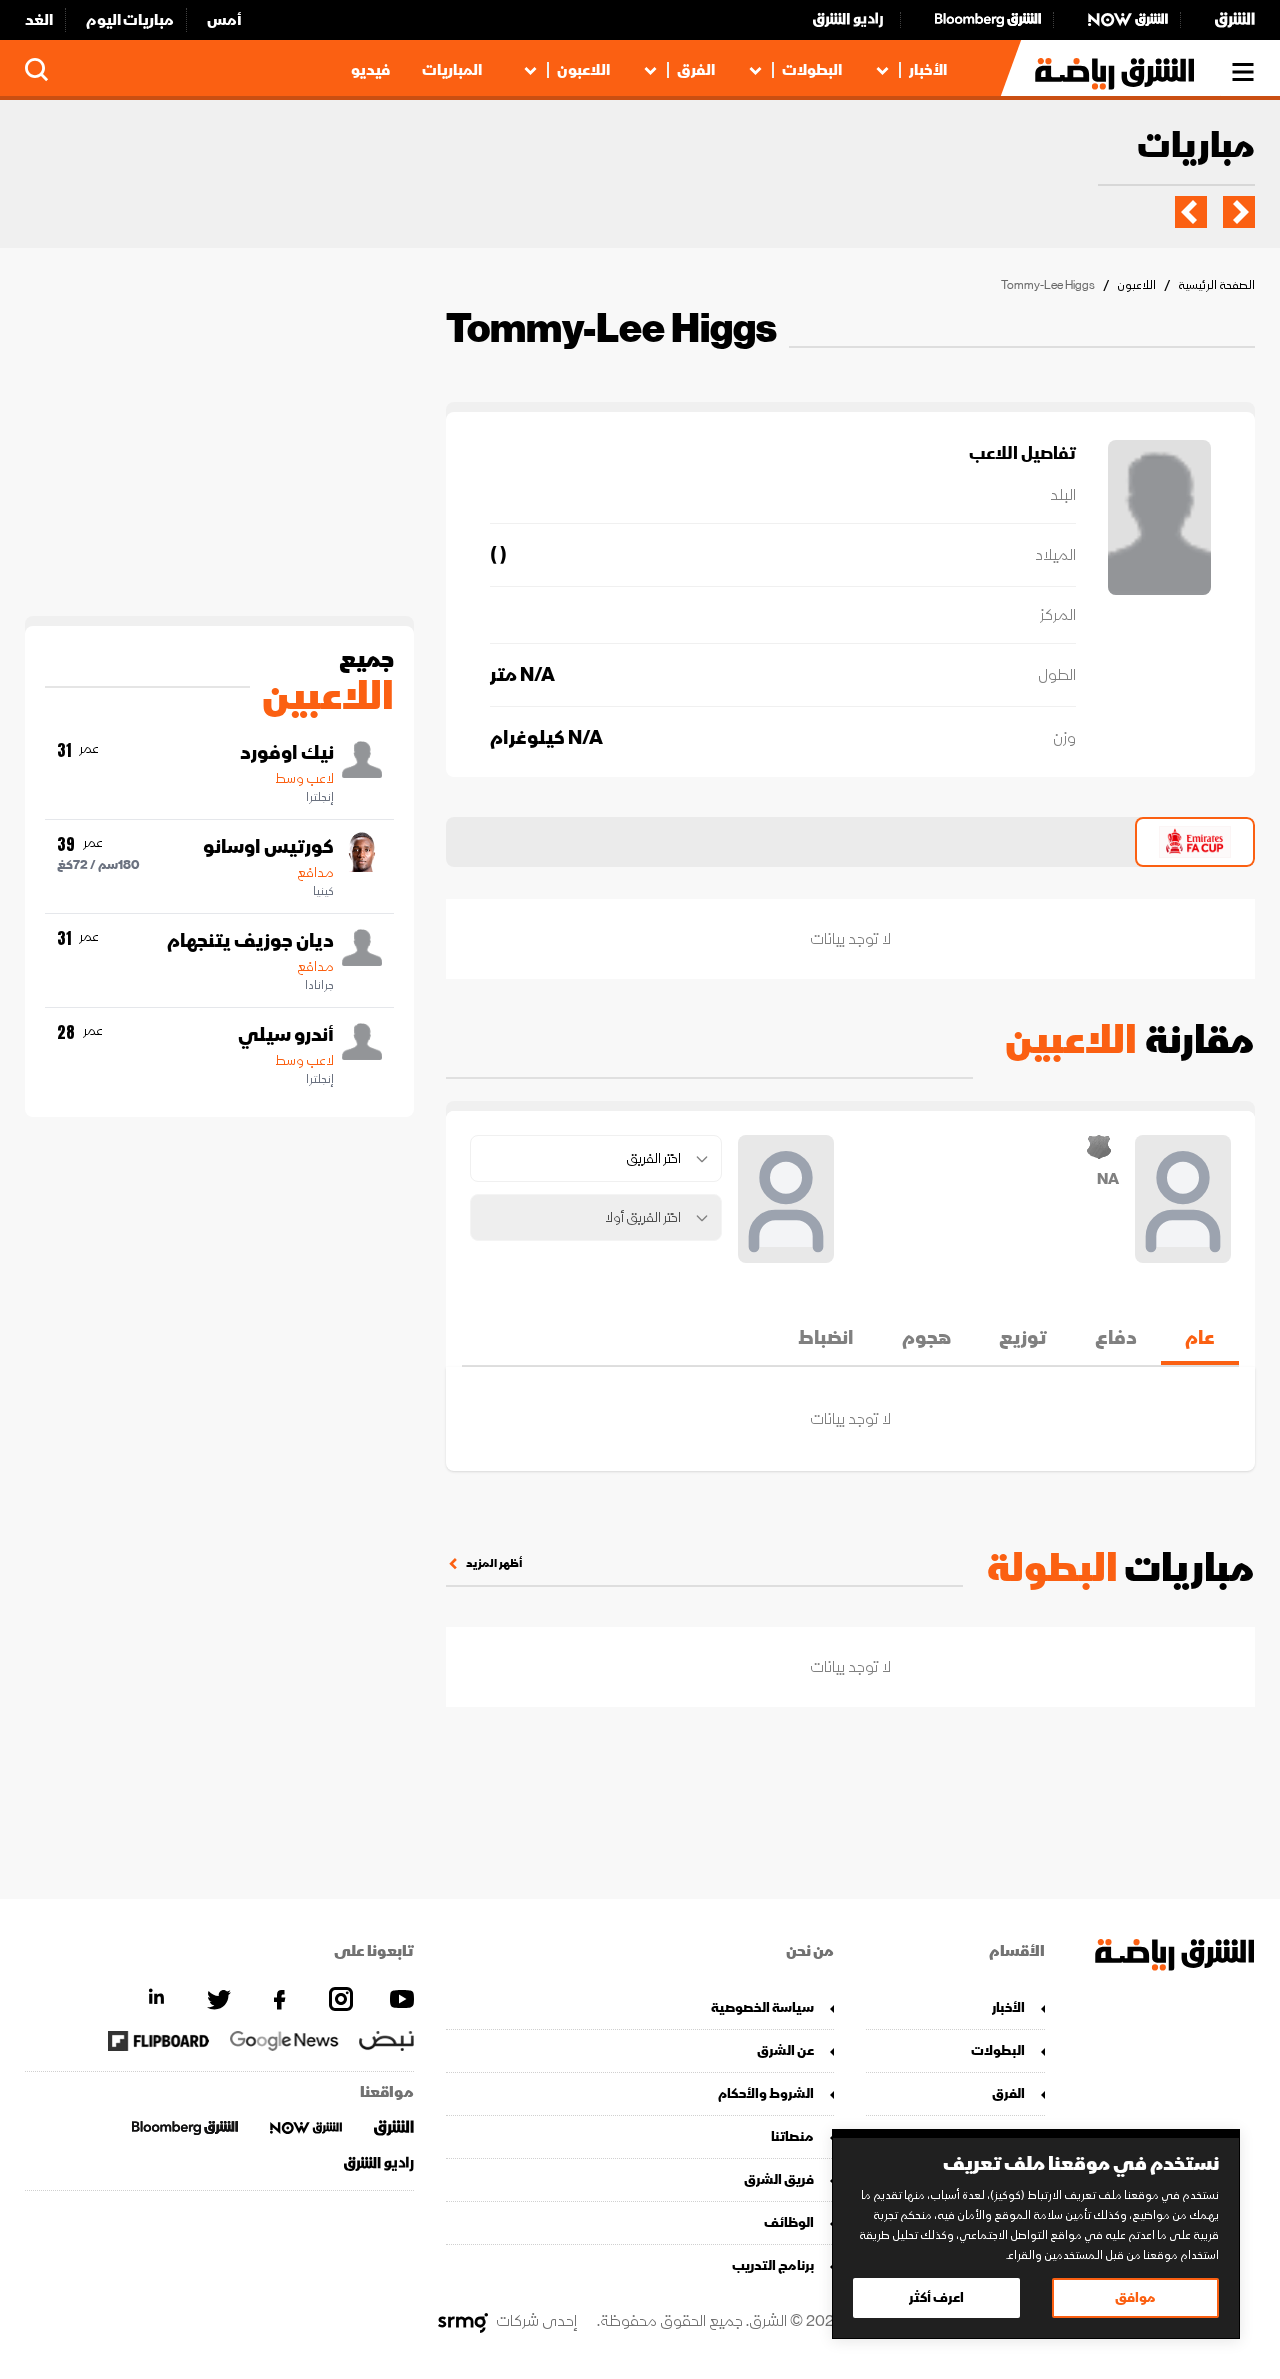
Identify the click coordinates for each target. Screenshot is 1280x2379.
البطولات (812, 70)
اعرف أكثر (936, 2297)
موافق (1135, 2297)
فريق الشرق (779, 2179)
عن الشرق (785, 2050)
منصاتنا (792, 2136)
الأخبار (928, 70)
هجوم (926, 1338)
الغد (39, 20)
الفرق (696, 70)
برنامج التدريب (773, 2265)
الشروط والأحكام (766, 2093)
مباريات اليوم (130, 20)
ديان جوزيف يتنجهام (250, 941)
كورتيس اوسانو (268, 847)
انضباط (826, 1338)
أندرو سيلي (286, 1035)
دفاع (1116, 1338)
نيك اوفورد (287, 753)
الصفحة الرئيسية (1216, 285)
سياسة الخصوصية (762, 2007)
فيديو (370, 70)
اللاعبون (583, 70)
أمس (224, 20)
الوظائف (789, 2222)
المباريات (452, 70)
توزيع (1023, 1338)
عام (1200, 1338)
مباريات (1196, 147)
